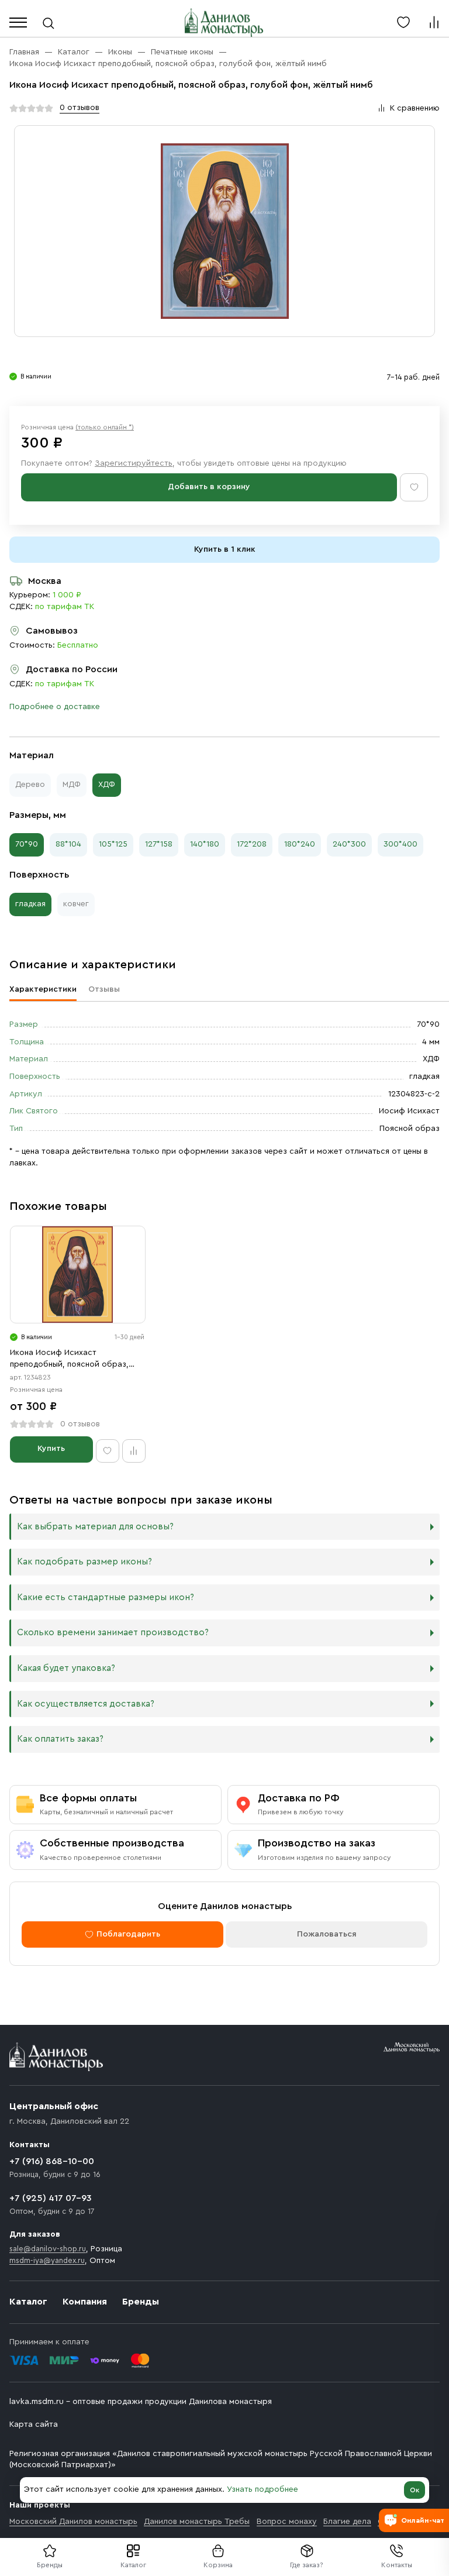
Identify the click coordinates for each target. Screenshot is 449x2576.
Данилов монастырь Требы (197, 2522)
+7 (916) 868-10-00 (52, 2161)
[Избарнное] (403, 22)
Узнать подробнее (263, 2489)
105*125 (113, 844)
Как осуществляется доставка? (86, 1704)
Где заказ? (307, 2565)
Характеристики (43, 989)
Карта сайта (34, 2424)
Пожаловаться (327, 1934)
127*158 (159, 844)
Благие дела (347, 2522)
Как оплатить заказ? (60, 1739)
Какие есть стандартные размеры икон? (106, 1597)
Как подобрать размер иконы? (84, 1562)
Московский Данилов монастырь (73, 2522)
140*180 (205, 844)
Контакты (397, 2565)
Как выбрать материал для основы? (95, 1527)
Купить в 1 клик (225, 549)
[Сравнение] (434, 22)
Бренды (141, 2302)
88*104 (68, 844)
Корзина (218, 2565)
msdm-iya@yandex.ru (47, 2260)
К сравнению (415, 108)
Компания (85, 2302)
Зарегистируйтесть (134, 463)
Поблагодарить (128, 1934)
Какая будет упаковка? (66, 1668)
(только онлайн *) (105, 427)
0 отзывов (80, 108)
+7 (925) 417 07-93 (51, 2198)
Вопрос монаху (287, 2522)
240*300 (349, 844)
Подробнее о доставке (55, 707)
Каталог (133, 2565)
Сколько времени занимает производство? (113, 1633)
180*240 (300, 844)
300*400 (400, 844)
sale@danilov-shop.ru (48, 2249)
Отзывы (104, 989)
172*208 (252, 844)
